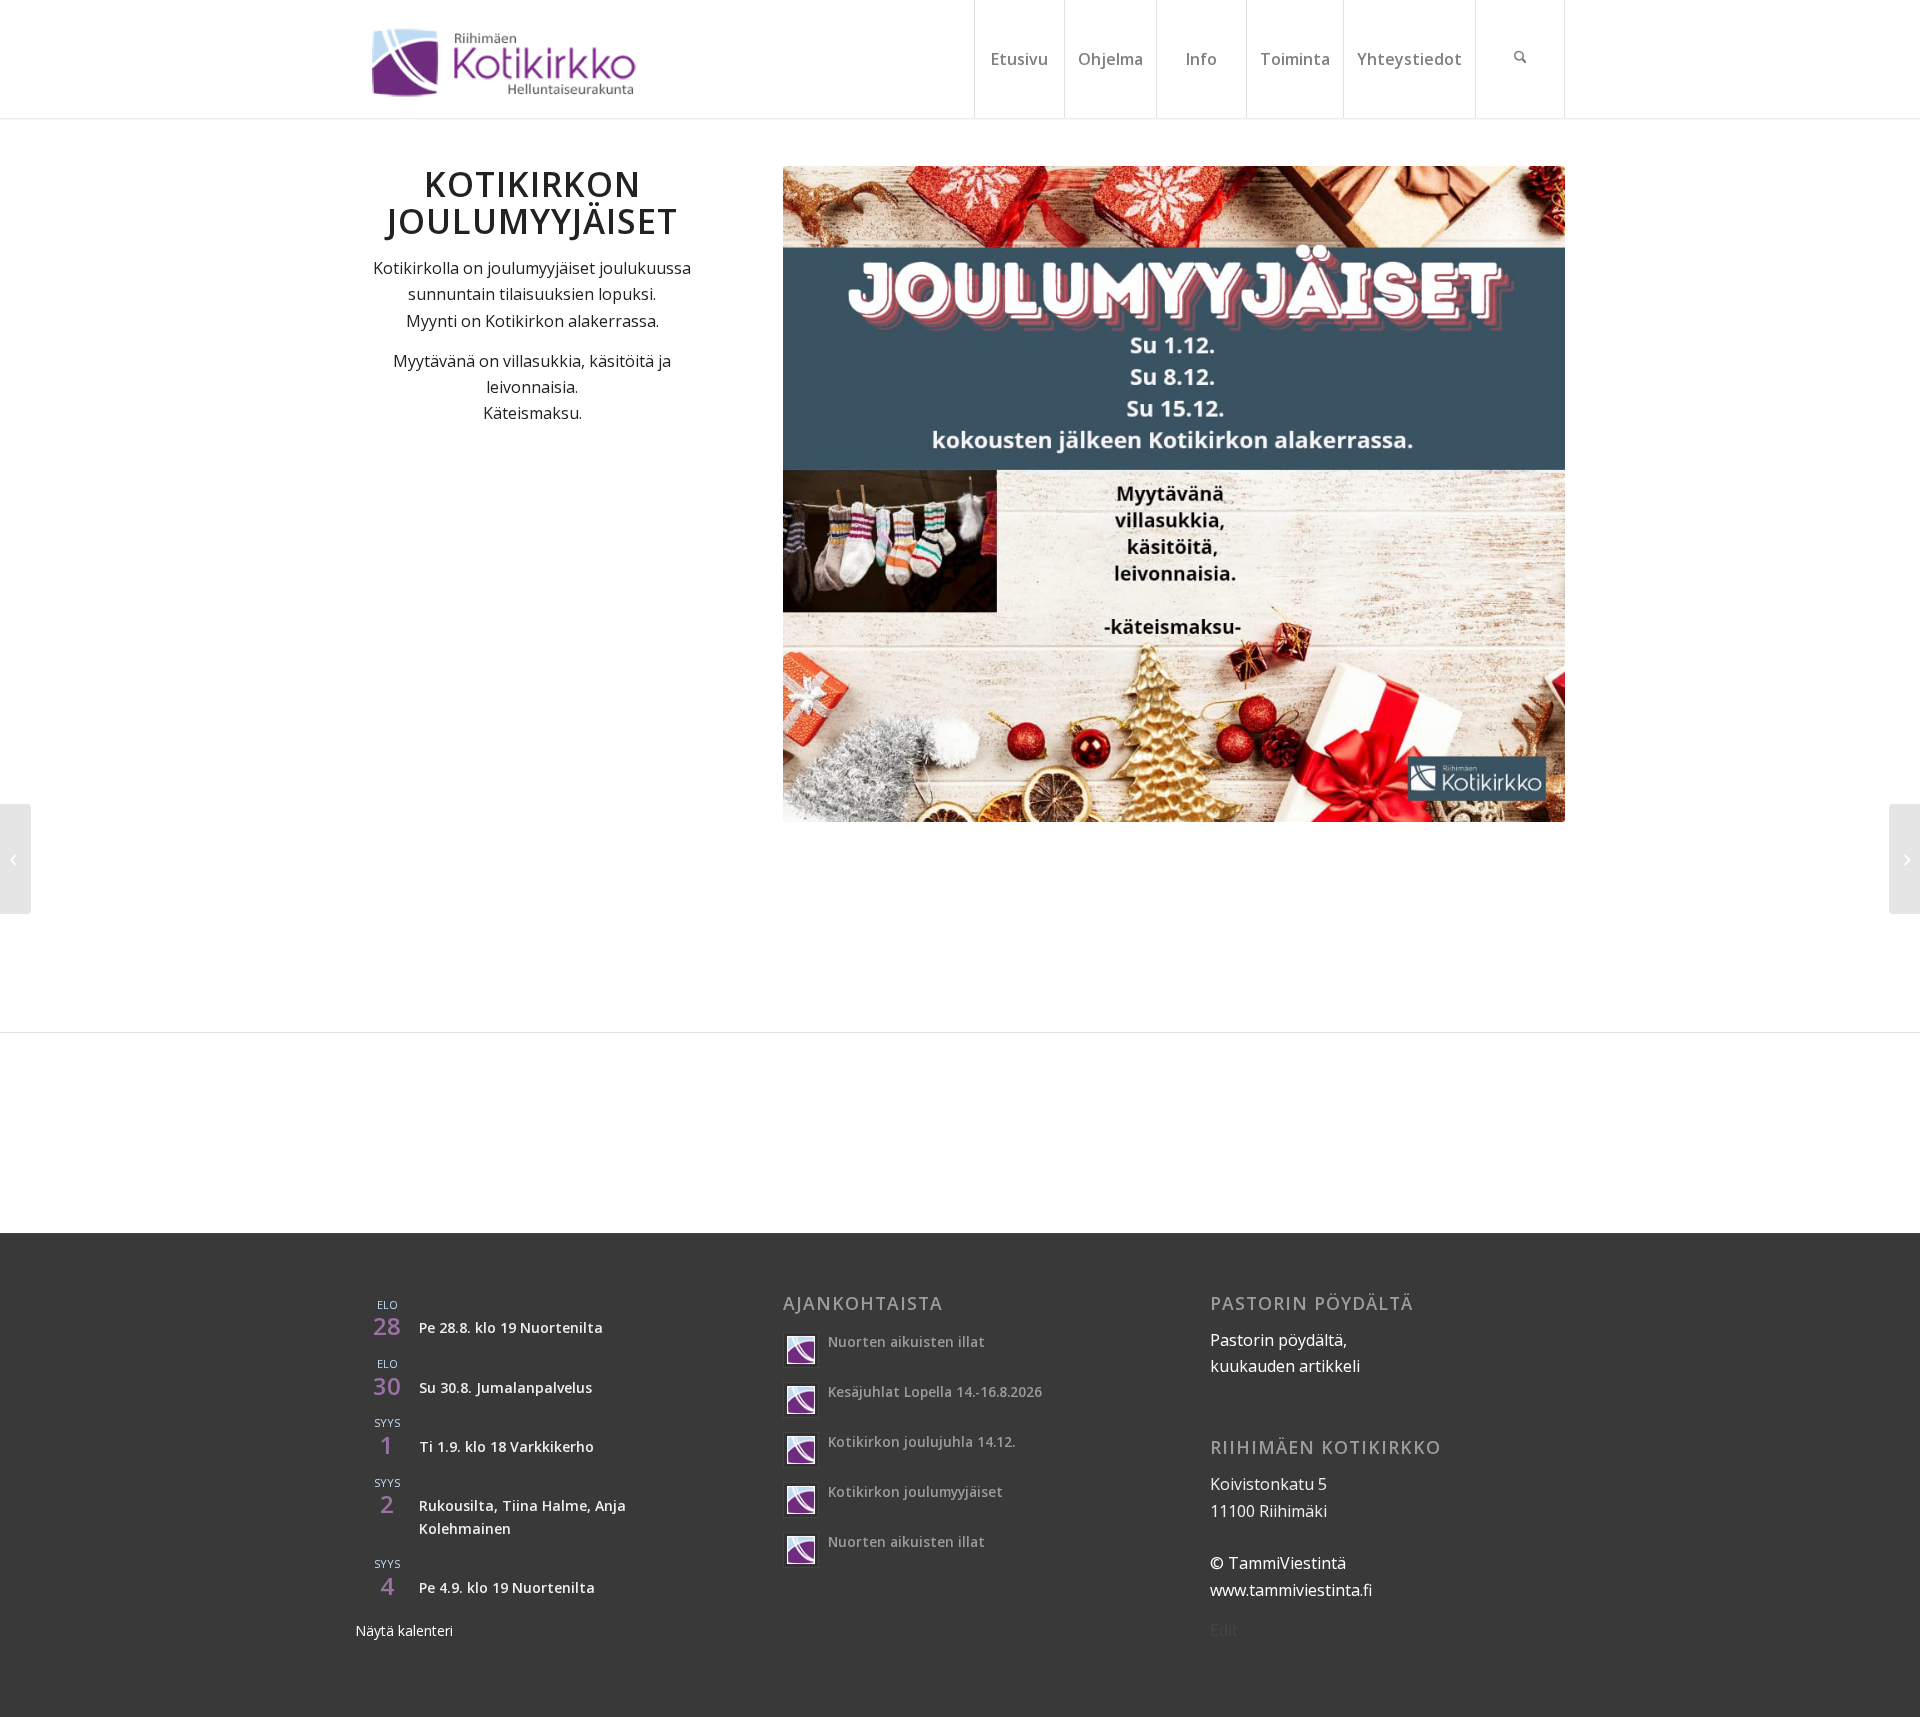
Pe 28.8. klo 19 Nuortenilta (511, 1327)
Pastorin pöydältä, (1278, 1340)
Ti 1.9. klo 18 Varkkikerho (506, 1446)
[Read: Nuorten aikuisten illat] (801, 1350)
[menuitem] (1019, 59)
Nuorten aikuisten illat (906, 1341)
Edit (1224, 1630)
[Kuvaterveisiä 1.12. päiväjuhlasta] (1904, 859)
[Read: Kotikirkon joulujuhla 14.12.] (801, 1450)
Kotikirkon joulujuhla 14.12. (921, 1441)
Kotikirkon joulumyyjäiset (915, 1491)
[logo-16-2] (502, 59)
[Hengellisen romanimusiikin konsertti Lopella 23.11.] (15, 859)
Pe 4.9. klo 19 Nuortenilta (507, 1587)
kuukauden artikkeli (1285, 1366)
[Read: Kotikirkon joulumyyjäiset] (801, 1500)
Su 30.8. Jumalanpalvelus (505, 1387)
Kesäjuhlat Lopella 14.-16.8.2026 (935, 1391)
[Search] (1520, 59)
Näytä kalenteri (404, 1630)
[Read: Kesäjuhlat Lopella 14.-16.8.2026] (801, 1400)
